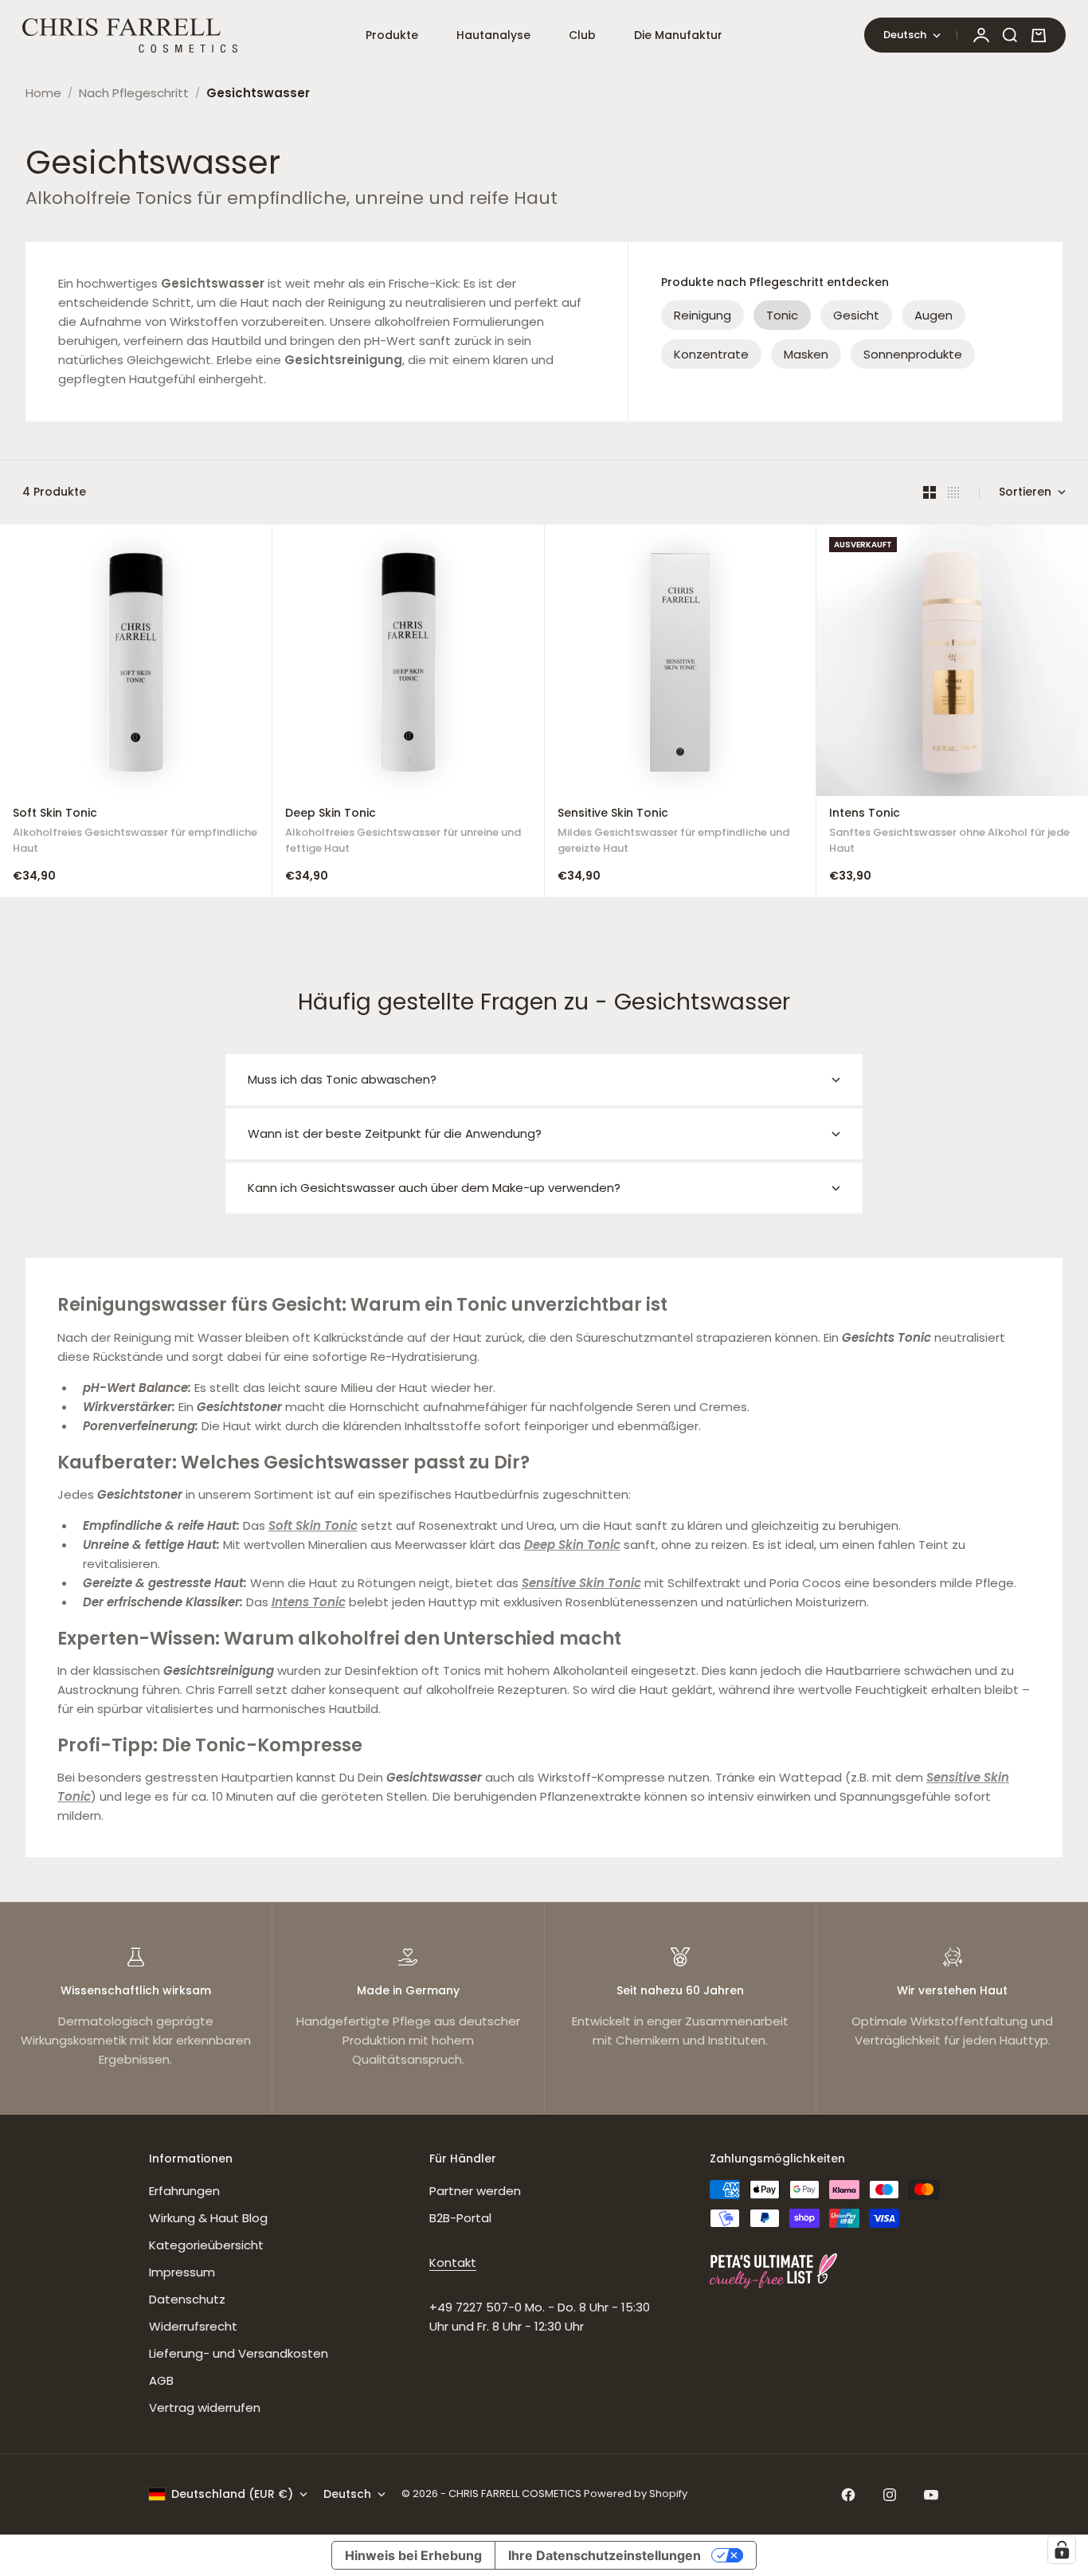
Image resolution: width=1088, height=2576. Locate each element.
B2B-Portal (460, 2218)
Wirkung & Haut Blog (208, 2218)
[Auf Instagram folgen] (890, 2495)
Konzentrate (711, 354)
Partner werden (475, 2191)
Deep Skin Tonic (403, 832)
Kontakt (453, 2262)
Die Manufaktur (678, 35)
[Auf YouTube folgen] (931, 2495)
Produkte (392, 35)
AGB (161, 2380)
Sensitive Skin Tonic (673, 832)
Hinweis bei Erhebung (413, 2555)
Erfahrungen (184, 2191)
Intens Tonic (949, 832)
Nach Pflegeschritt (134, 93)
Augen (933, 315)
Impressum (182, 2272)
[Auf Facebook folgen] (848, 2495)
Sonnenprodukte (913, 354)
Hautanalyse (493, 35)
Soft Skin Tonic (135, 832)
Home (43, 93)
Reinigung (703, 315)
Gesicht (856, 315)
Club (582, 35)
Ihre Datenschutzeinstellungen (605, 2555)
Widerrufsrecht (193, 2326)
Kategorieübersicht (206, 2245)
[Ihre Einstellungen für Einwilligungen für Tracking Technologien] (1062, 2550)
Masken (806, 354)
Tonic (782, 315)
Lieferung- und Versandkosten (239, 2353)
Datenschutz (187, 2299)
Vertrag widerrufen (205, 2407)
